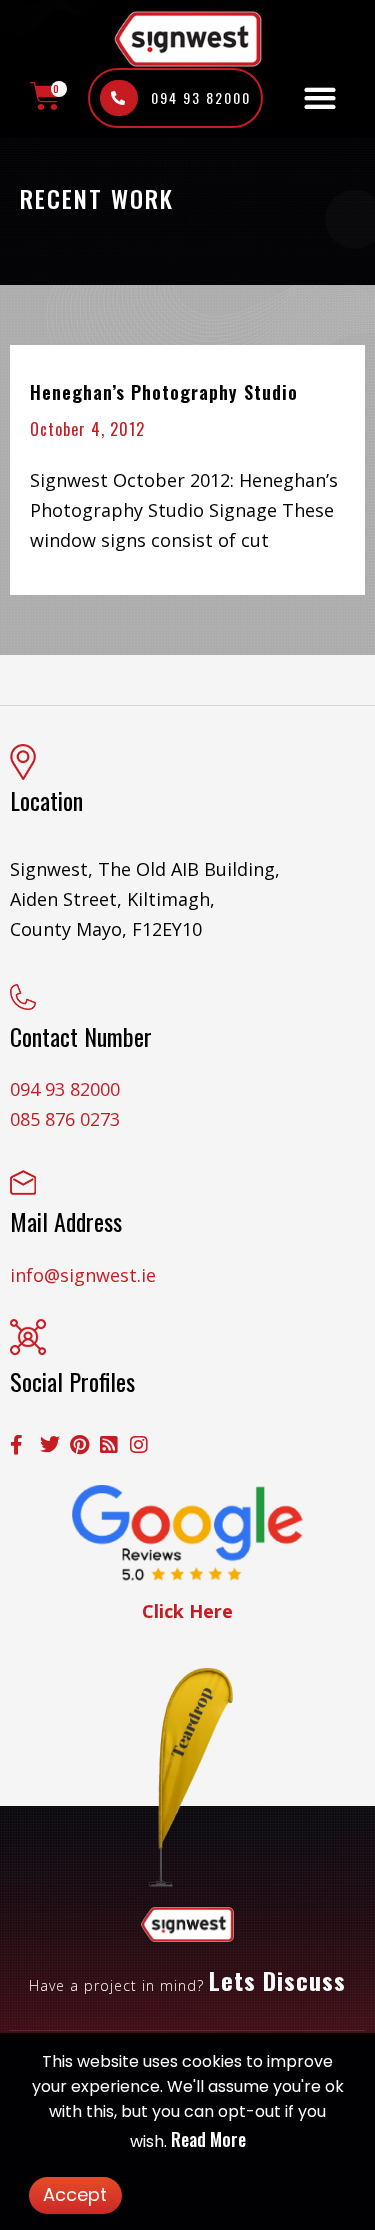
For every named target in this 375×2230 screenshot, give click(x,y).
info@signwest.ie (83, 1275)
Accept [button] (75, 2194)
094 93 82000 (65, 1089)
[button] (319, 98)
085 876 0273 (65, 1119)
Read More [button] (208, 2139)
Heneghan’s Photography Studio (164, 392)
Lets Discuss (277, 1980)
